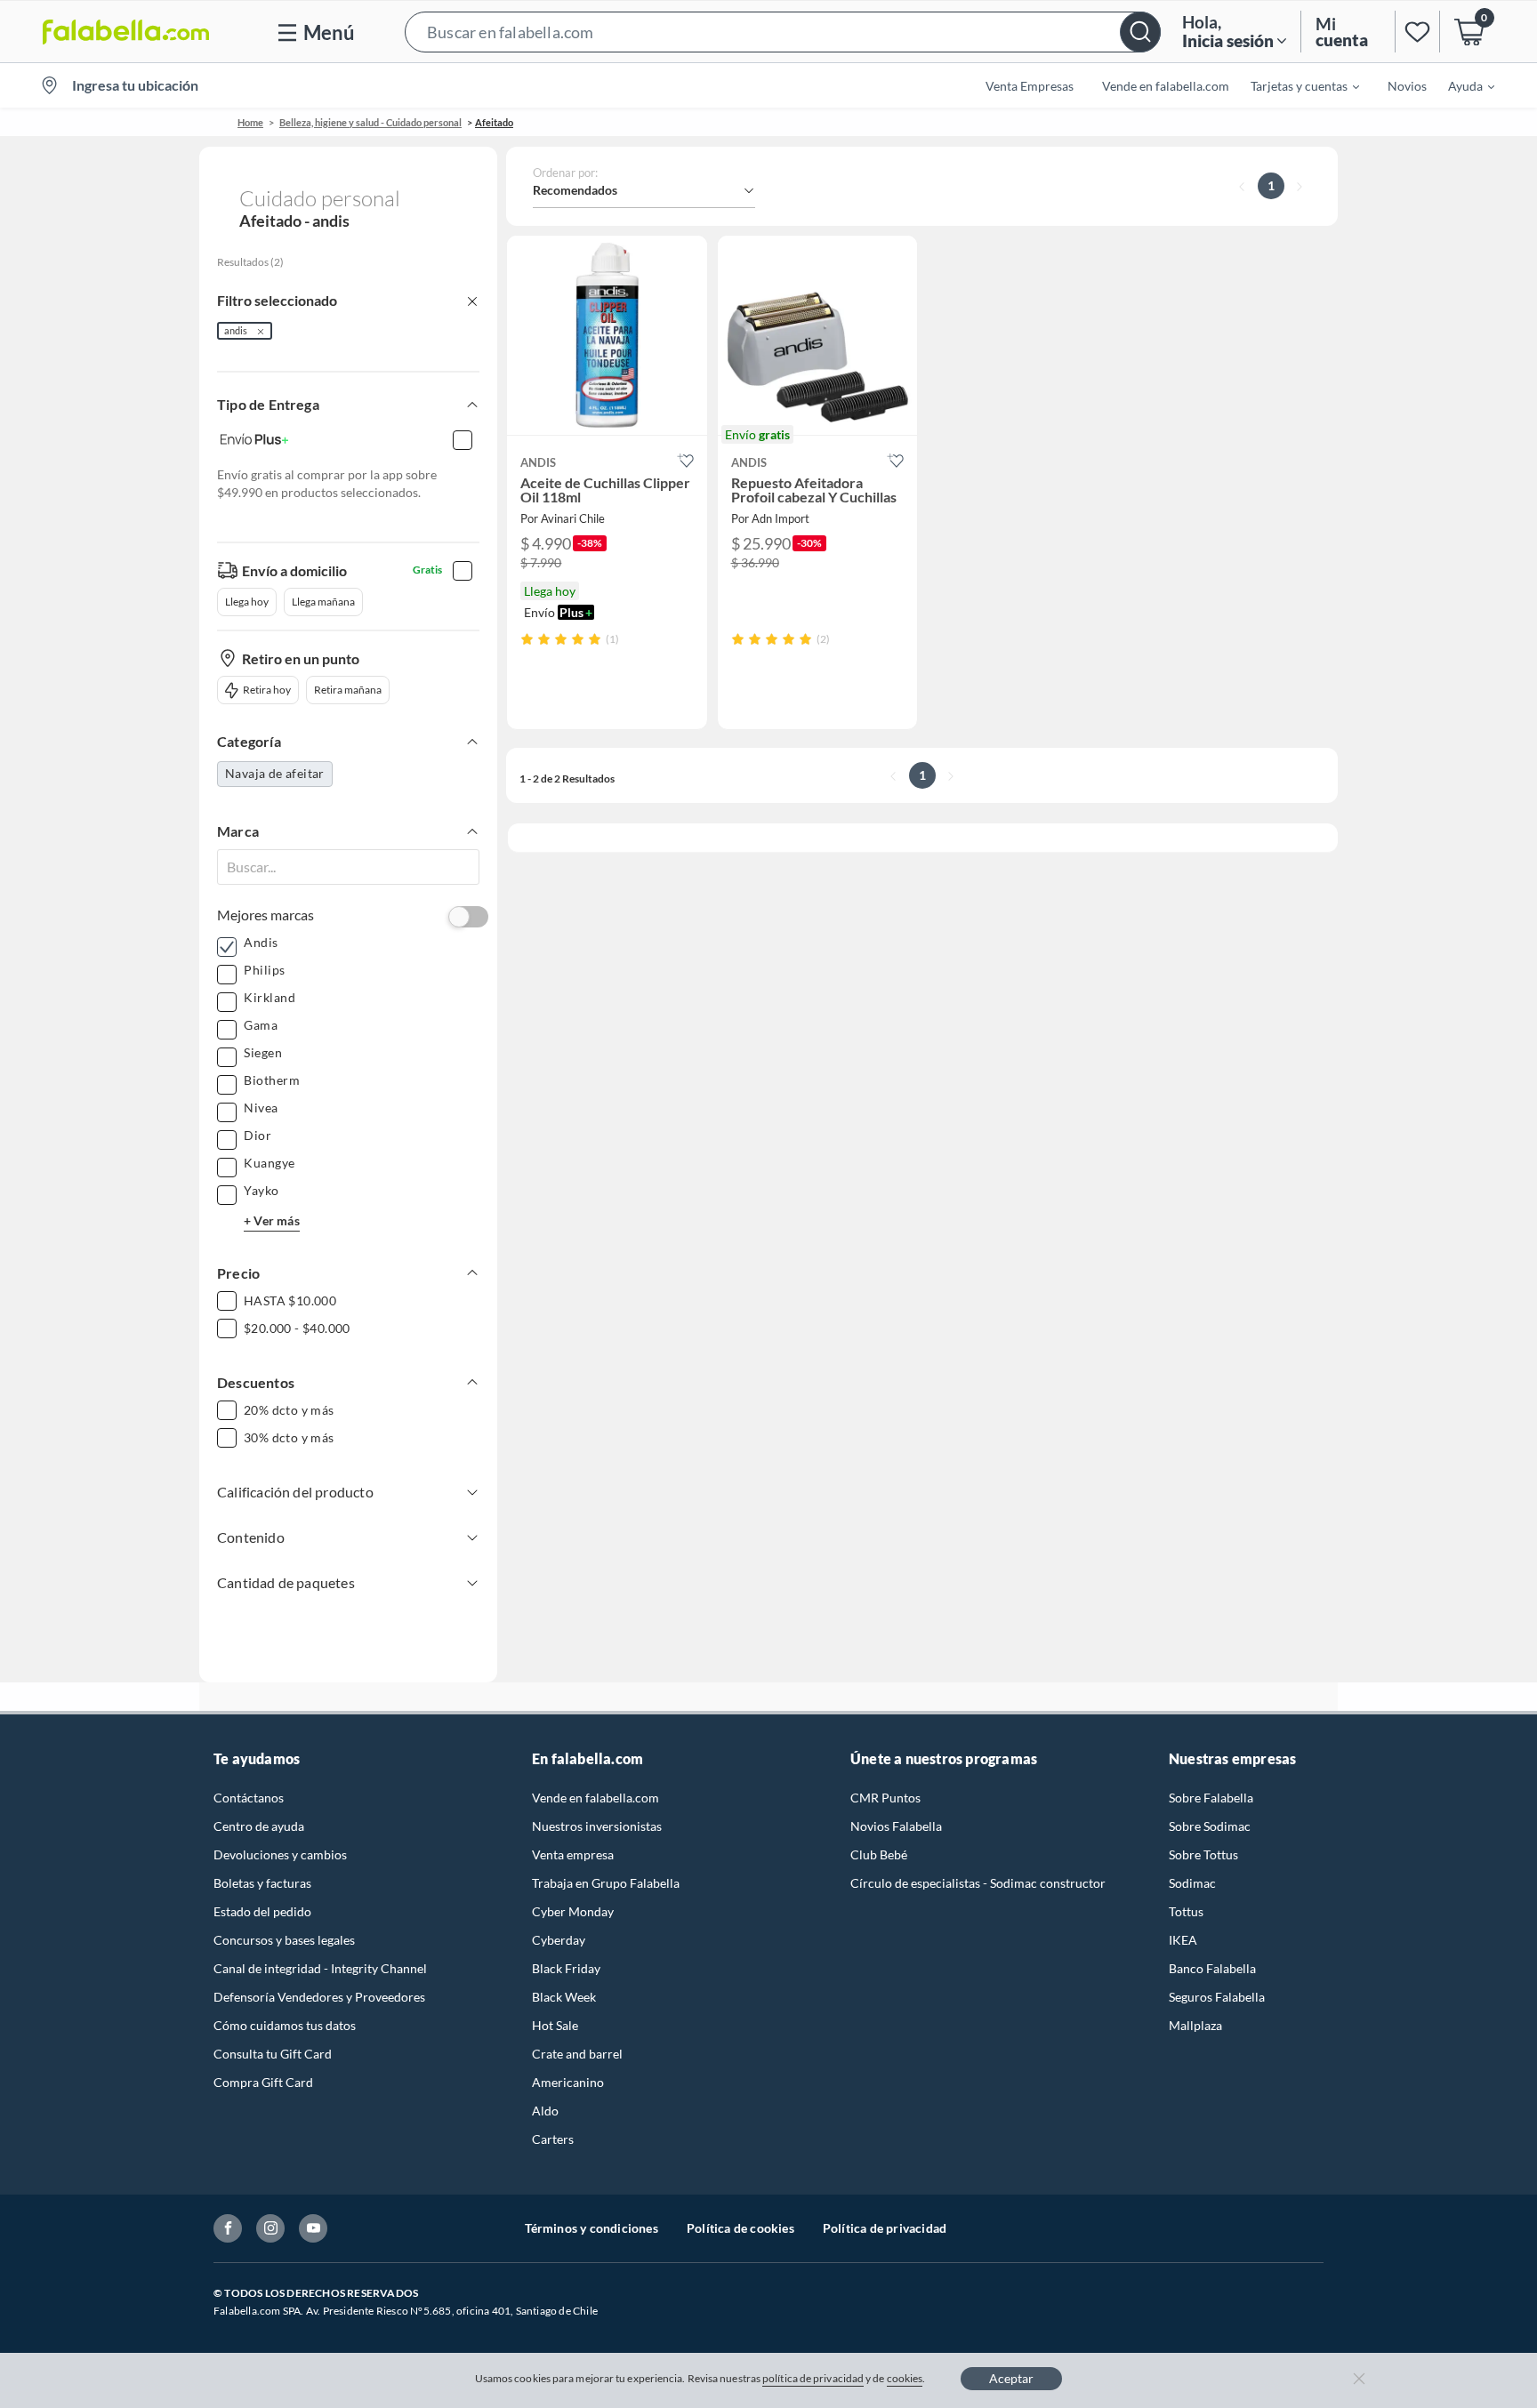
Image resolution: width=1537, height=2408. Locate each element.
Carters (553, 2139)
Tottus (1186, 1911)
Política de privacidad (885, 2228)
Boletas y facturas (262, 1883)
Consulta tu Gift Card (273, 2054)
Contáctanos (249, 1798)
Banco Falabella (1212, 1968)
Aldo (545, 2111)
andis (236, 330)
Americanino (568, 2082)
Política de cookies (740, 2228)
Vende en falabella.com (595, 1798)
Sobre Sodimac (1210, 1826)
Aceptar (1011, 2378)
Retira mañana (348, 690)
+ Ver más (272, 1220)
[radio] (527, 639)
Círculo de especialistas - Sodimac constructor (978, 1883)
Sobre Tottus (1203, 1854)
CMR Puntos (885, 1798)
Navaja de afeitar (275, 773)
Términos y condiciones (591, 2228)
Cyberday (559, 1940)
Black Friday (566, 1968)
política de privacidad (813, 2378)
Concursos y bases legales (284, 1940)
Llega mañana (323, 602)
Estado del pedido (262, 1911)
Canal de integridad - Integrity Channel (320, 1968)
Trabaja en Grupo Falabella (606, 1883)
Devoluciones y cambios (280, 1854)
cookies (905, 2378)
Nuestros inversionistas (597, 1826)
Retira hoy (267, 690)
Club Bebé (879, 1854)
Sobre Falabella (1211, 1798)
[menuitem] (1294, 85)
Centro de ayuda (259, 1826)
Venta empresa (573, 1854)
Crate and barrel (577, 2054)
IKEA (1183, 1940)
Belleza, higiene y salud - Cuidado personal (370, 122)
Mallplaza (1195, 2025)
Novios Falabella (896, 1826)
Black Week (564, 1997)
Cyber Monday (573, 1911)
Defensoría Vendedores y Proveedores (319, 1997)
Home (250, 122)
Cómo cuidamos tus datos (285, 2025)
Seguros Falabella (1217, 1997)
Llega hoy (247, 602)
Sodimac (1192, 1883)
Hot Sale (555, 2025)
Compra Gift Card (263, 2082)
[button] (783, 32)
